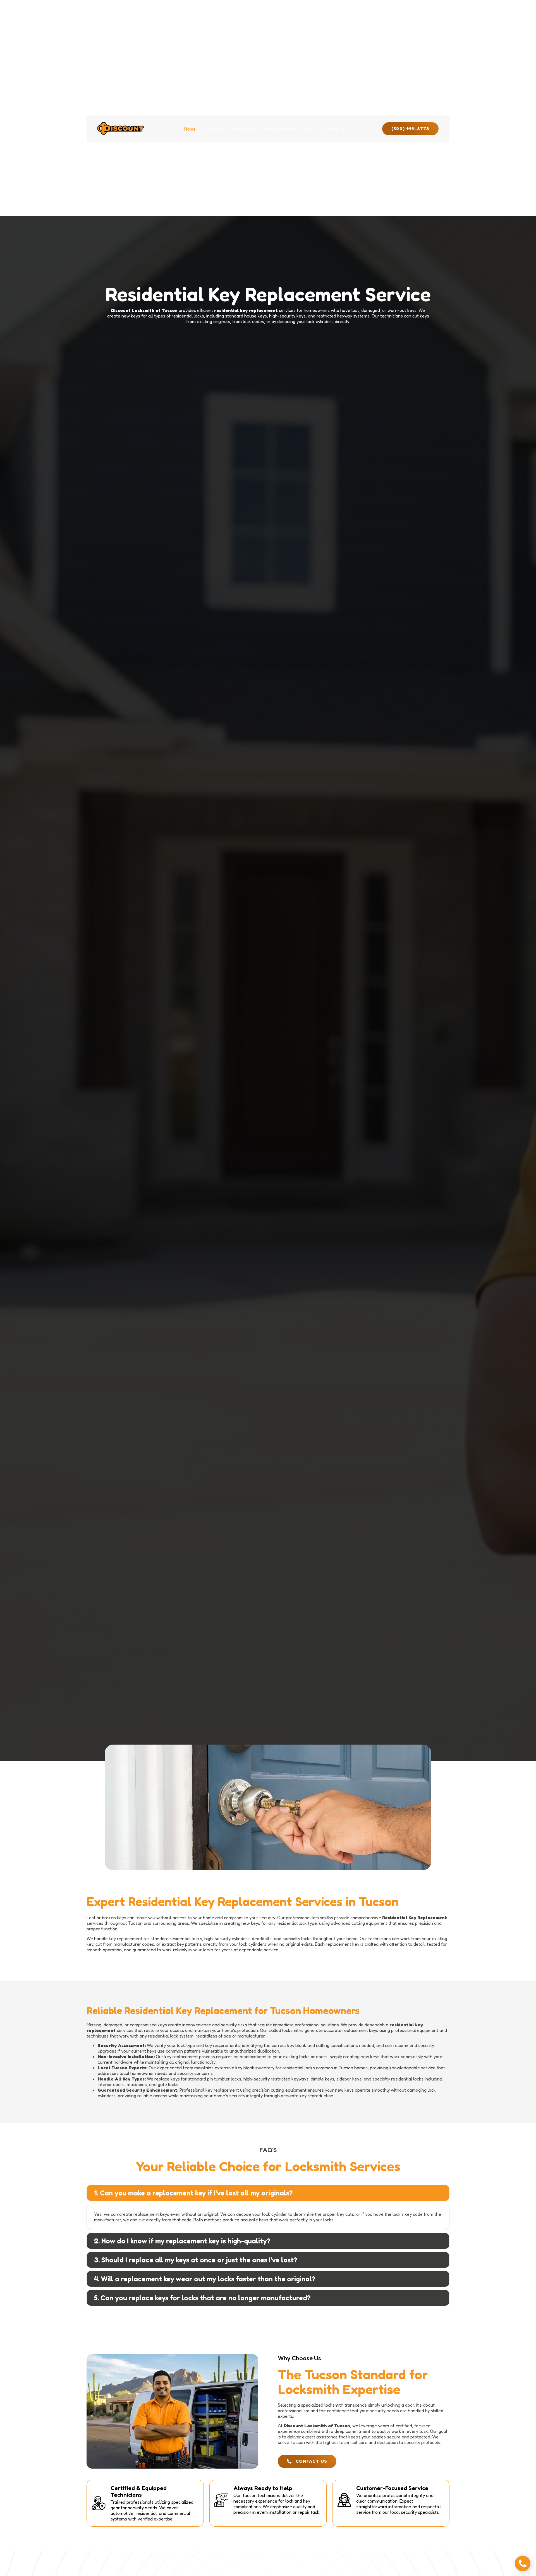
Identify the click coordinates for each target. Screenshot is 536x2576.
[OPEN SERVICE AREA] (293, 129)
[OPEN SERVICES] (253, 129)
